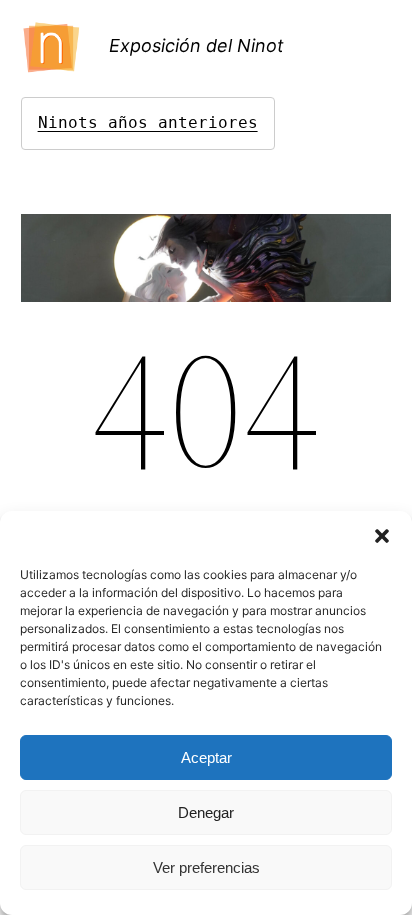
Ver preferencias (206, 867)
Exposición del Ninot (196, 45)
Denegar (206, 812)
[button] (382, 536)
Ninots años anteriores (148, 122)
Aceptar (206, 757)
